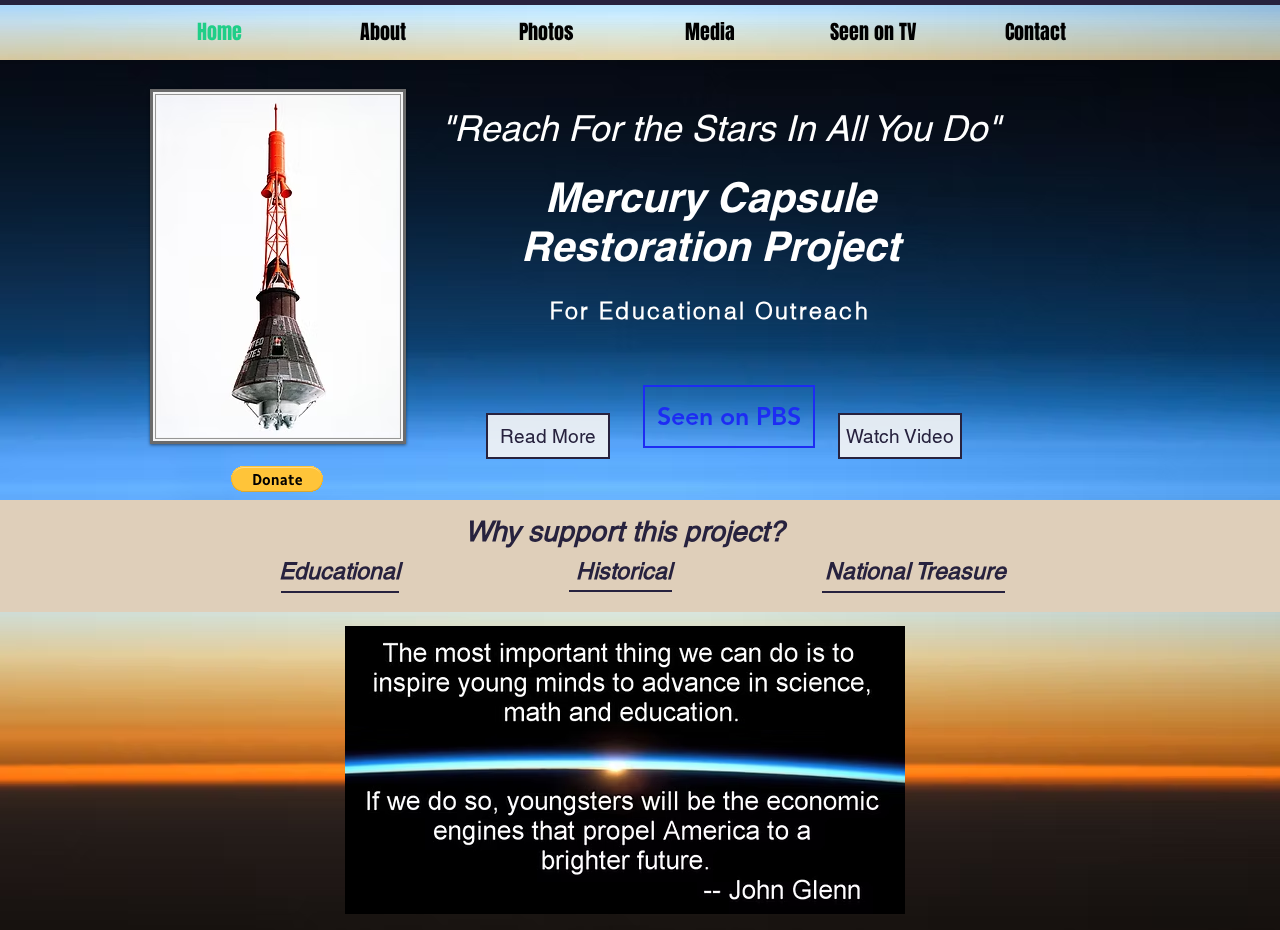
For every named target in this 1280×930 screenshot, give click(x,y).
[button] (277, 479)
